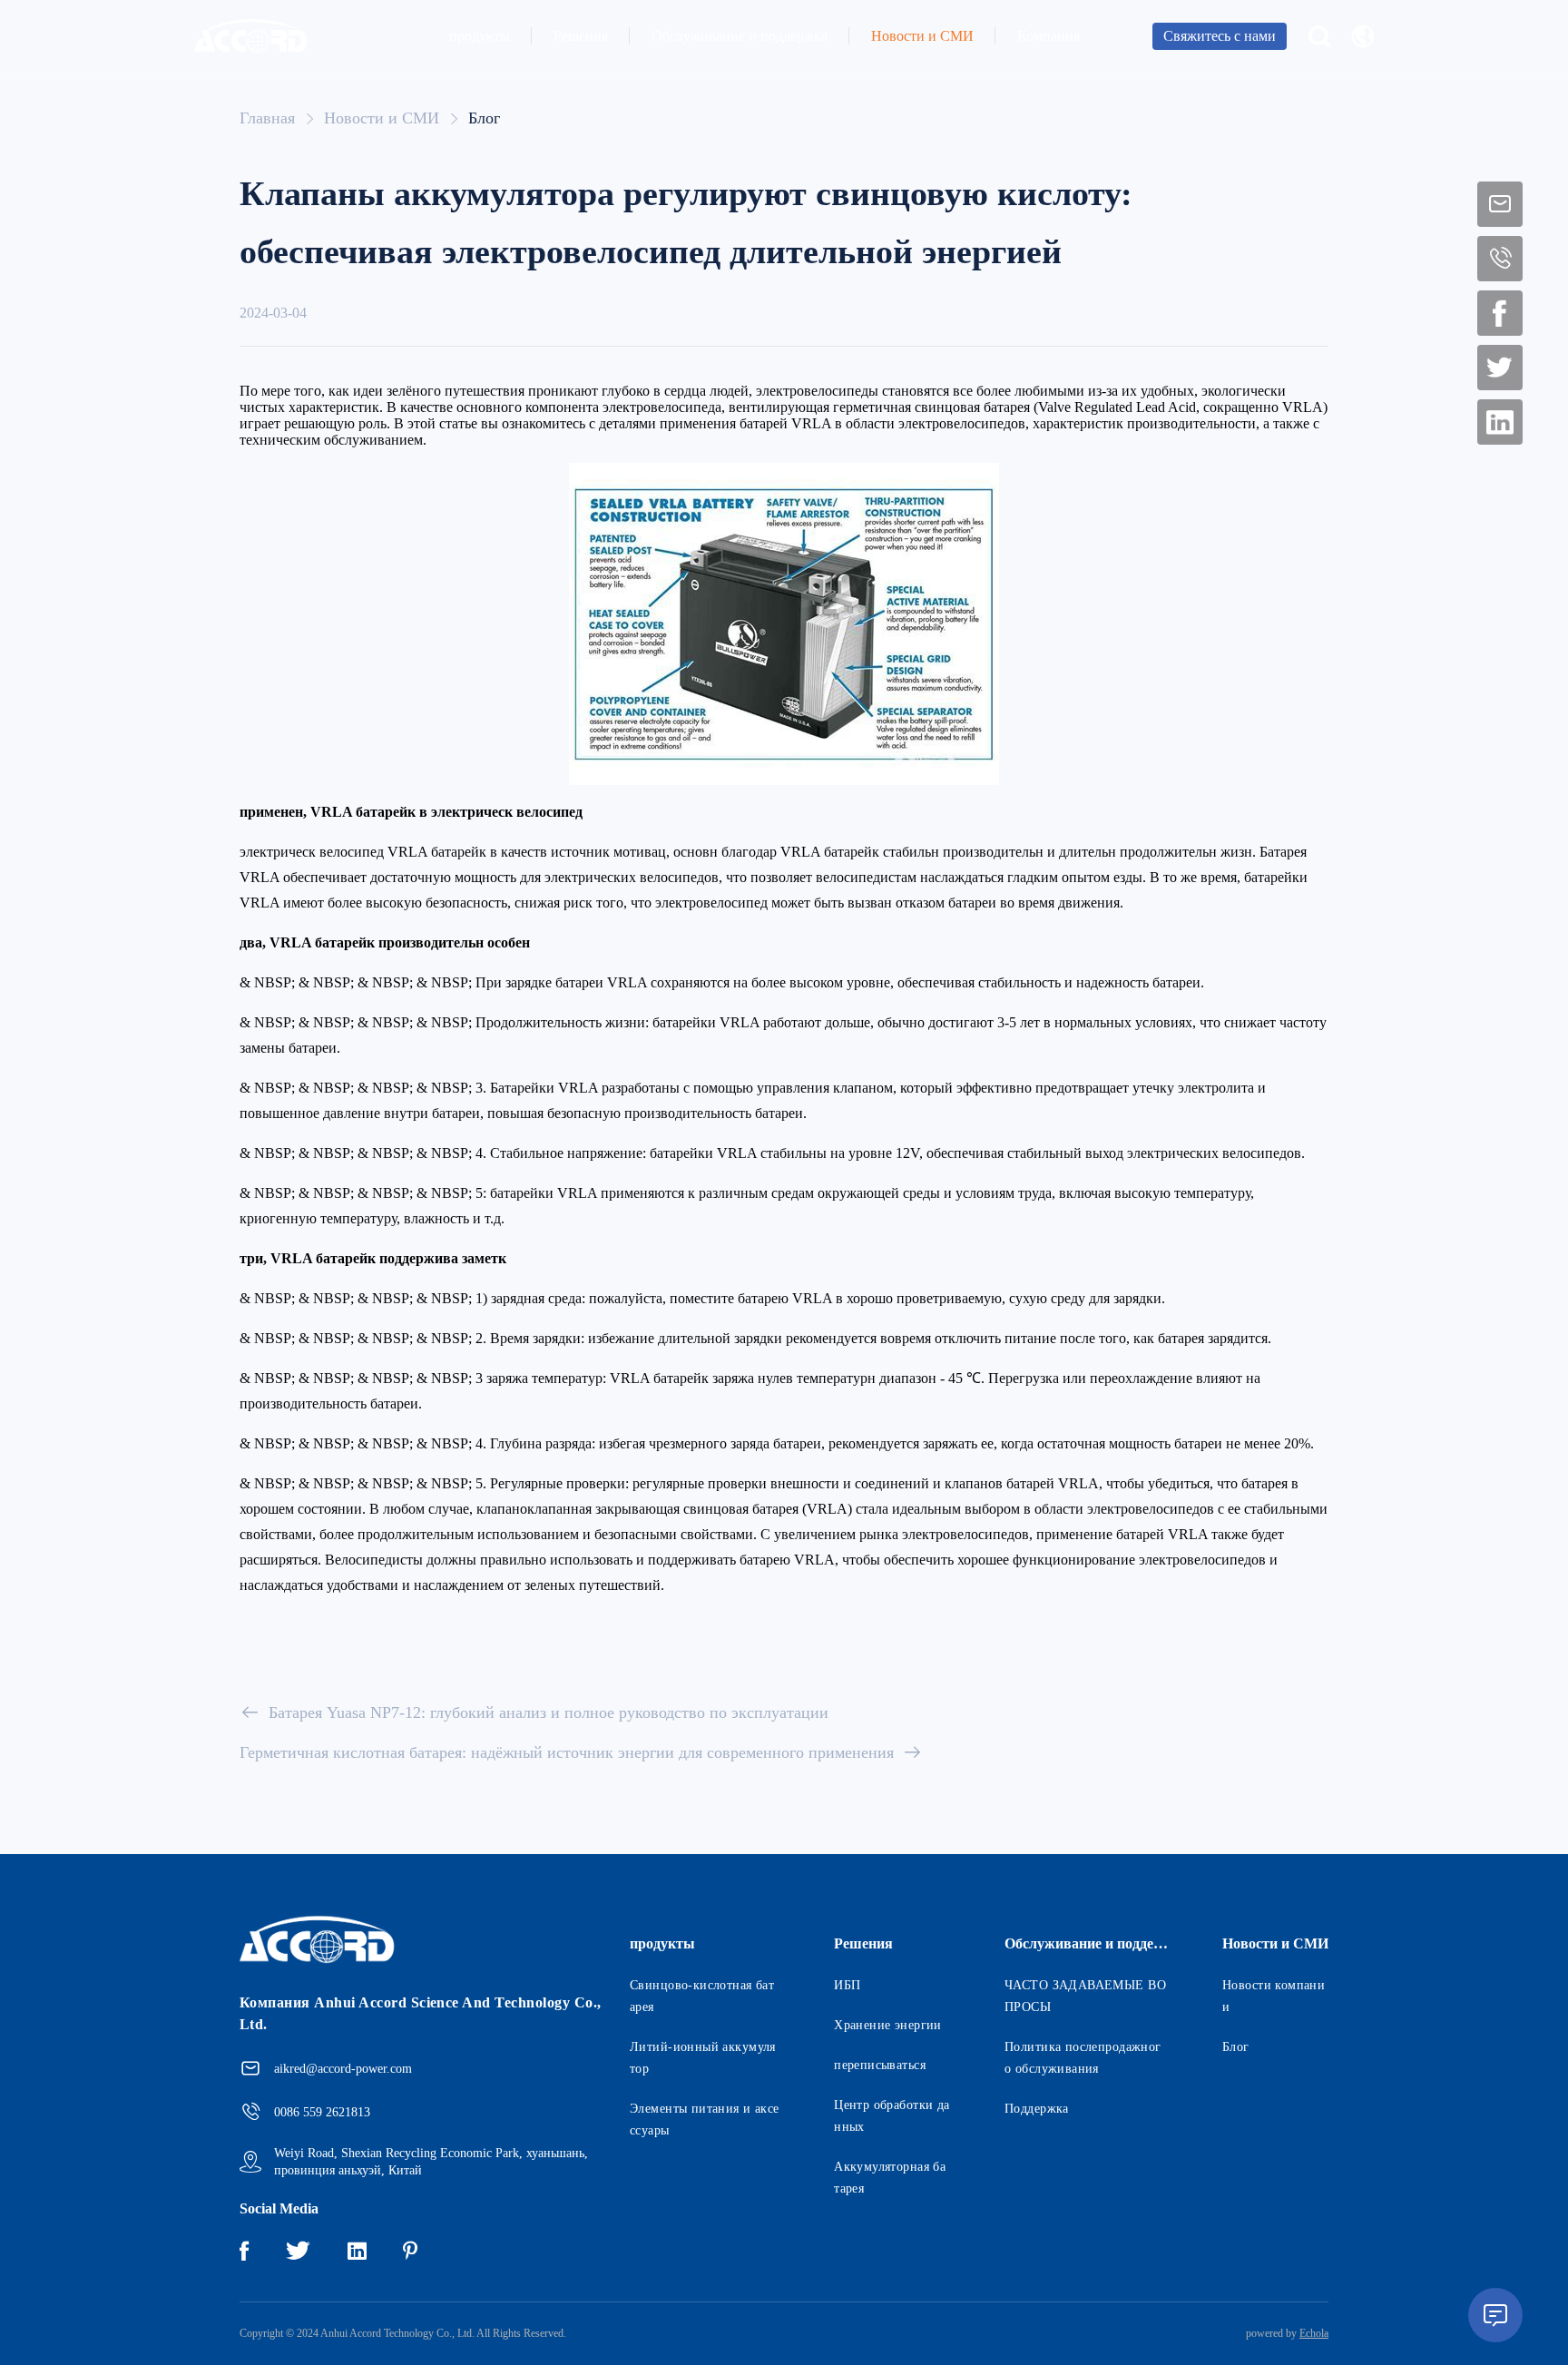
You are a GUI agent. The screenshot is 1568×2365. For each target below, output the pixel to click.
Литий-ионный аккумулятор (703, 2058)
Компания (1049, 36)
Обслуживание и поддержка (740, 36)
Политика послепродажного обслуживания (1083, 2058)
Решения (581, 36)
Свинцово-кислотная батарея (702, 1996)
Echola (1314, 2333)
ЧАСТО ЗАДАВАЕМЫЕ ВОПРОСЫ (1085, 1996)
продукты (480, 36)
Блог (484, 118)
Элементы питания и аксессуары (705, 2120)
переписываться (880, 2065)
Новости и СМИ (922, 36)
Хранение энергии (888, 2025)
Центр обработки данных (892, 2116)
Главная (267, 118)
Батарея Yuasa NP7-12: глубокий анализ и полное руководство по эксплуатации (549, 1712)
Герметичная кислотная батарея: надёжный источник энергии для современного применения (567, 1752)
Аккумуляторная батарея (890, 2178)
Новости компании (1274, 1996)
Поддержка (1037, 2109)
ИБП (847, 1985)
